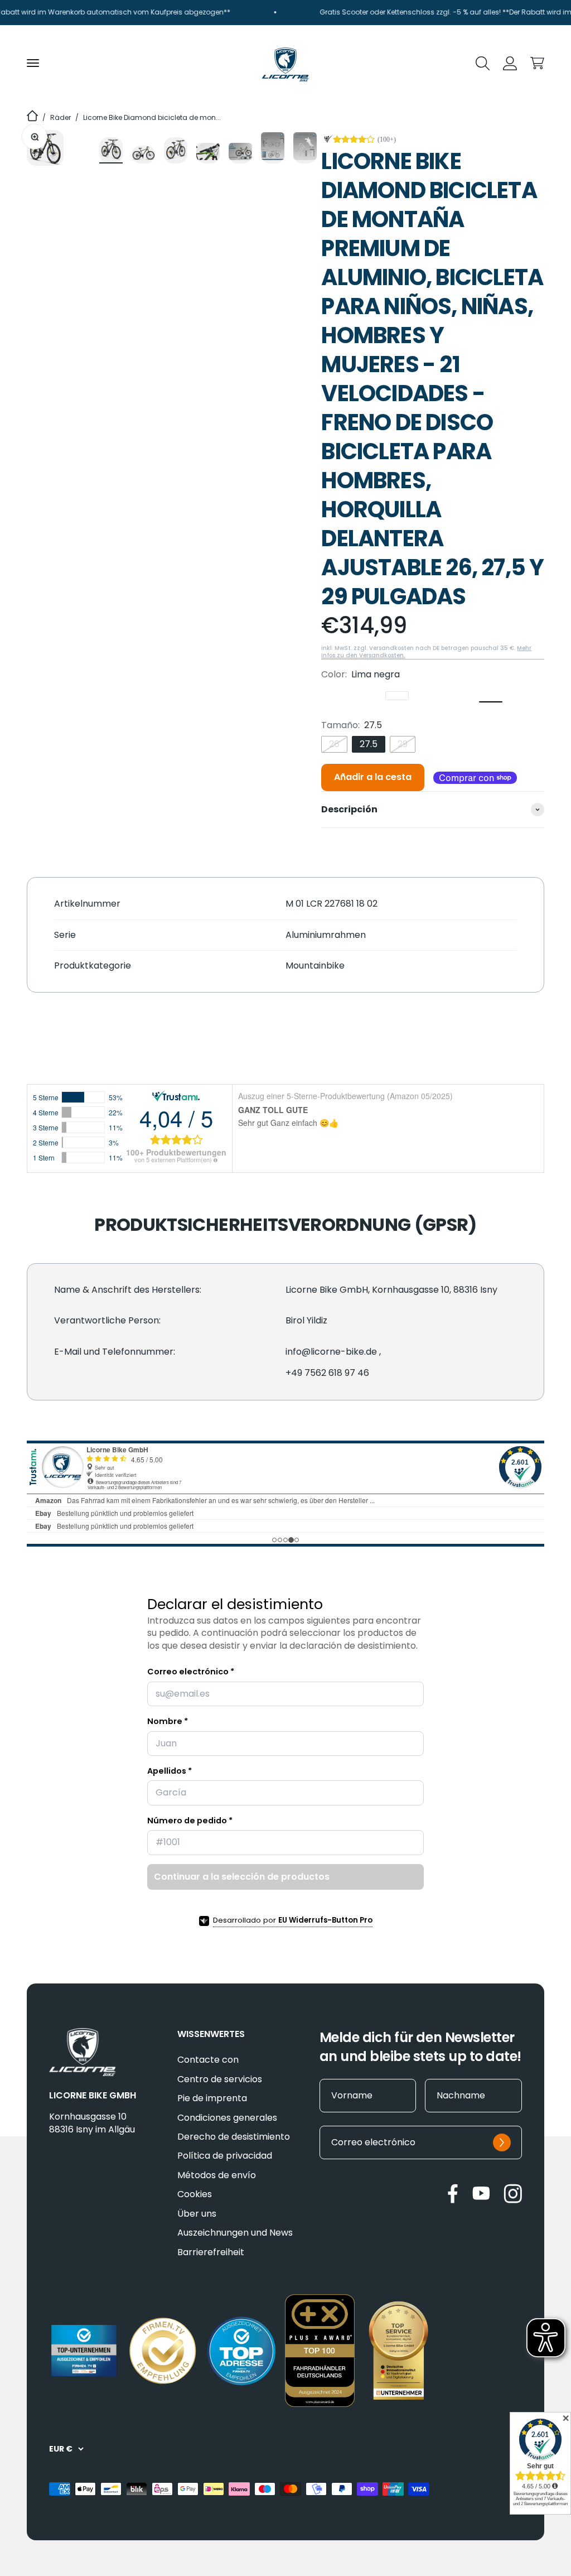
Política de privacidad (225, 2156)
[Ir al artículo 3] (176, 150)
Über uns (197, 2214)
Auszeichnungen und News (235, 2233)
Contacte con (208, 2060)
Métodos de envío (217, 2175)
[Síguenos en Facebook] (453, 2194)
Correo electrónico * (191, 1672)
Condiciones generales (227, 2118)
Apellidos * (170, 1771)
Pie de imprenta (212, 2098)
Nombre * (168, 1721)
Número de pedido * (190, 1821)
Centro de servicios (220, 2079)
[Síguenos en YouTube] (481, 2193)
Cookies (195, 2194)
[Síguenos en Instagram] (513, 2194)
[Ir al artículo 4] (208, 153)
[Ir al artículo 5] (240, 153)
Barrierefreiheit (211, 2252)
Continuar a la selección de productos (242, 1877)
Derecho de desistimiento (234, 2137)
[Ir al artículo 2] (143, 155)
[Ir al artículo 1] (111, 150)
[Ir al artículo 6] (273, 148)
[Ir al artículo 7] (305, 148)
